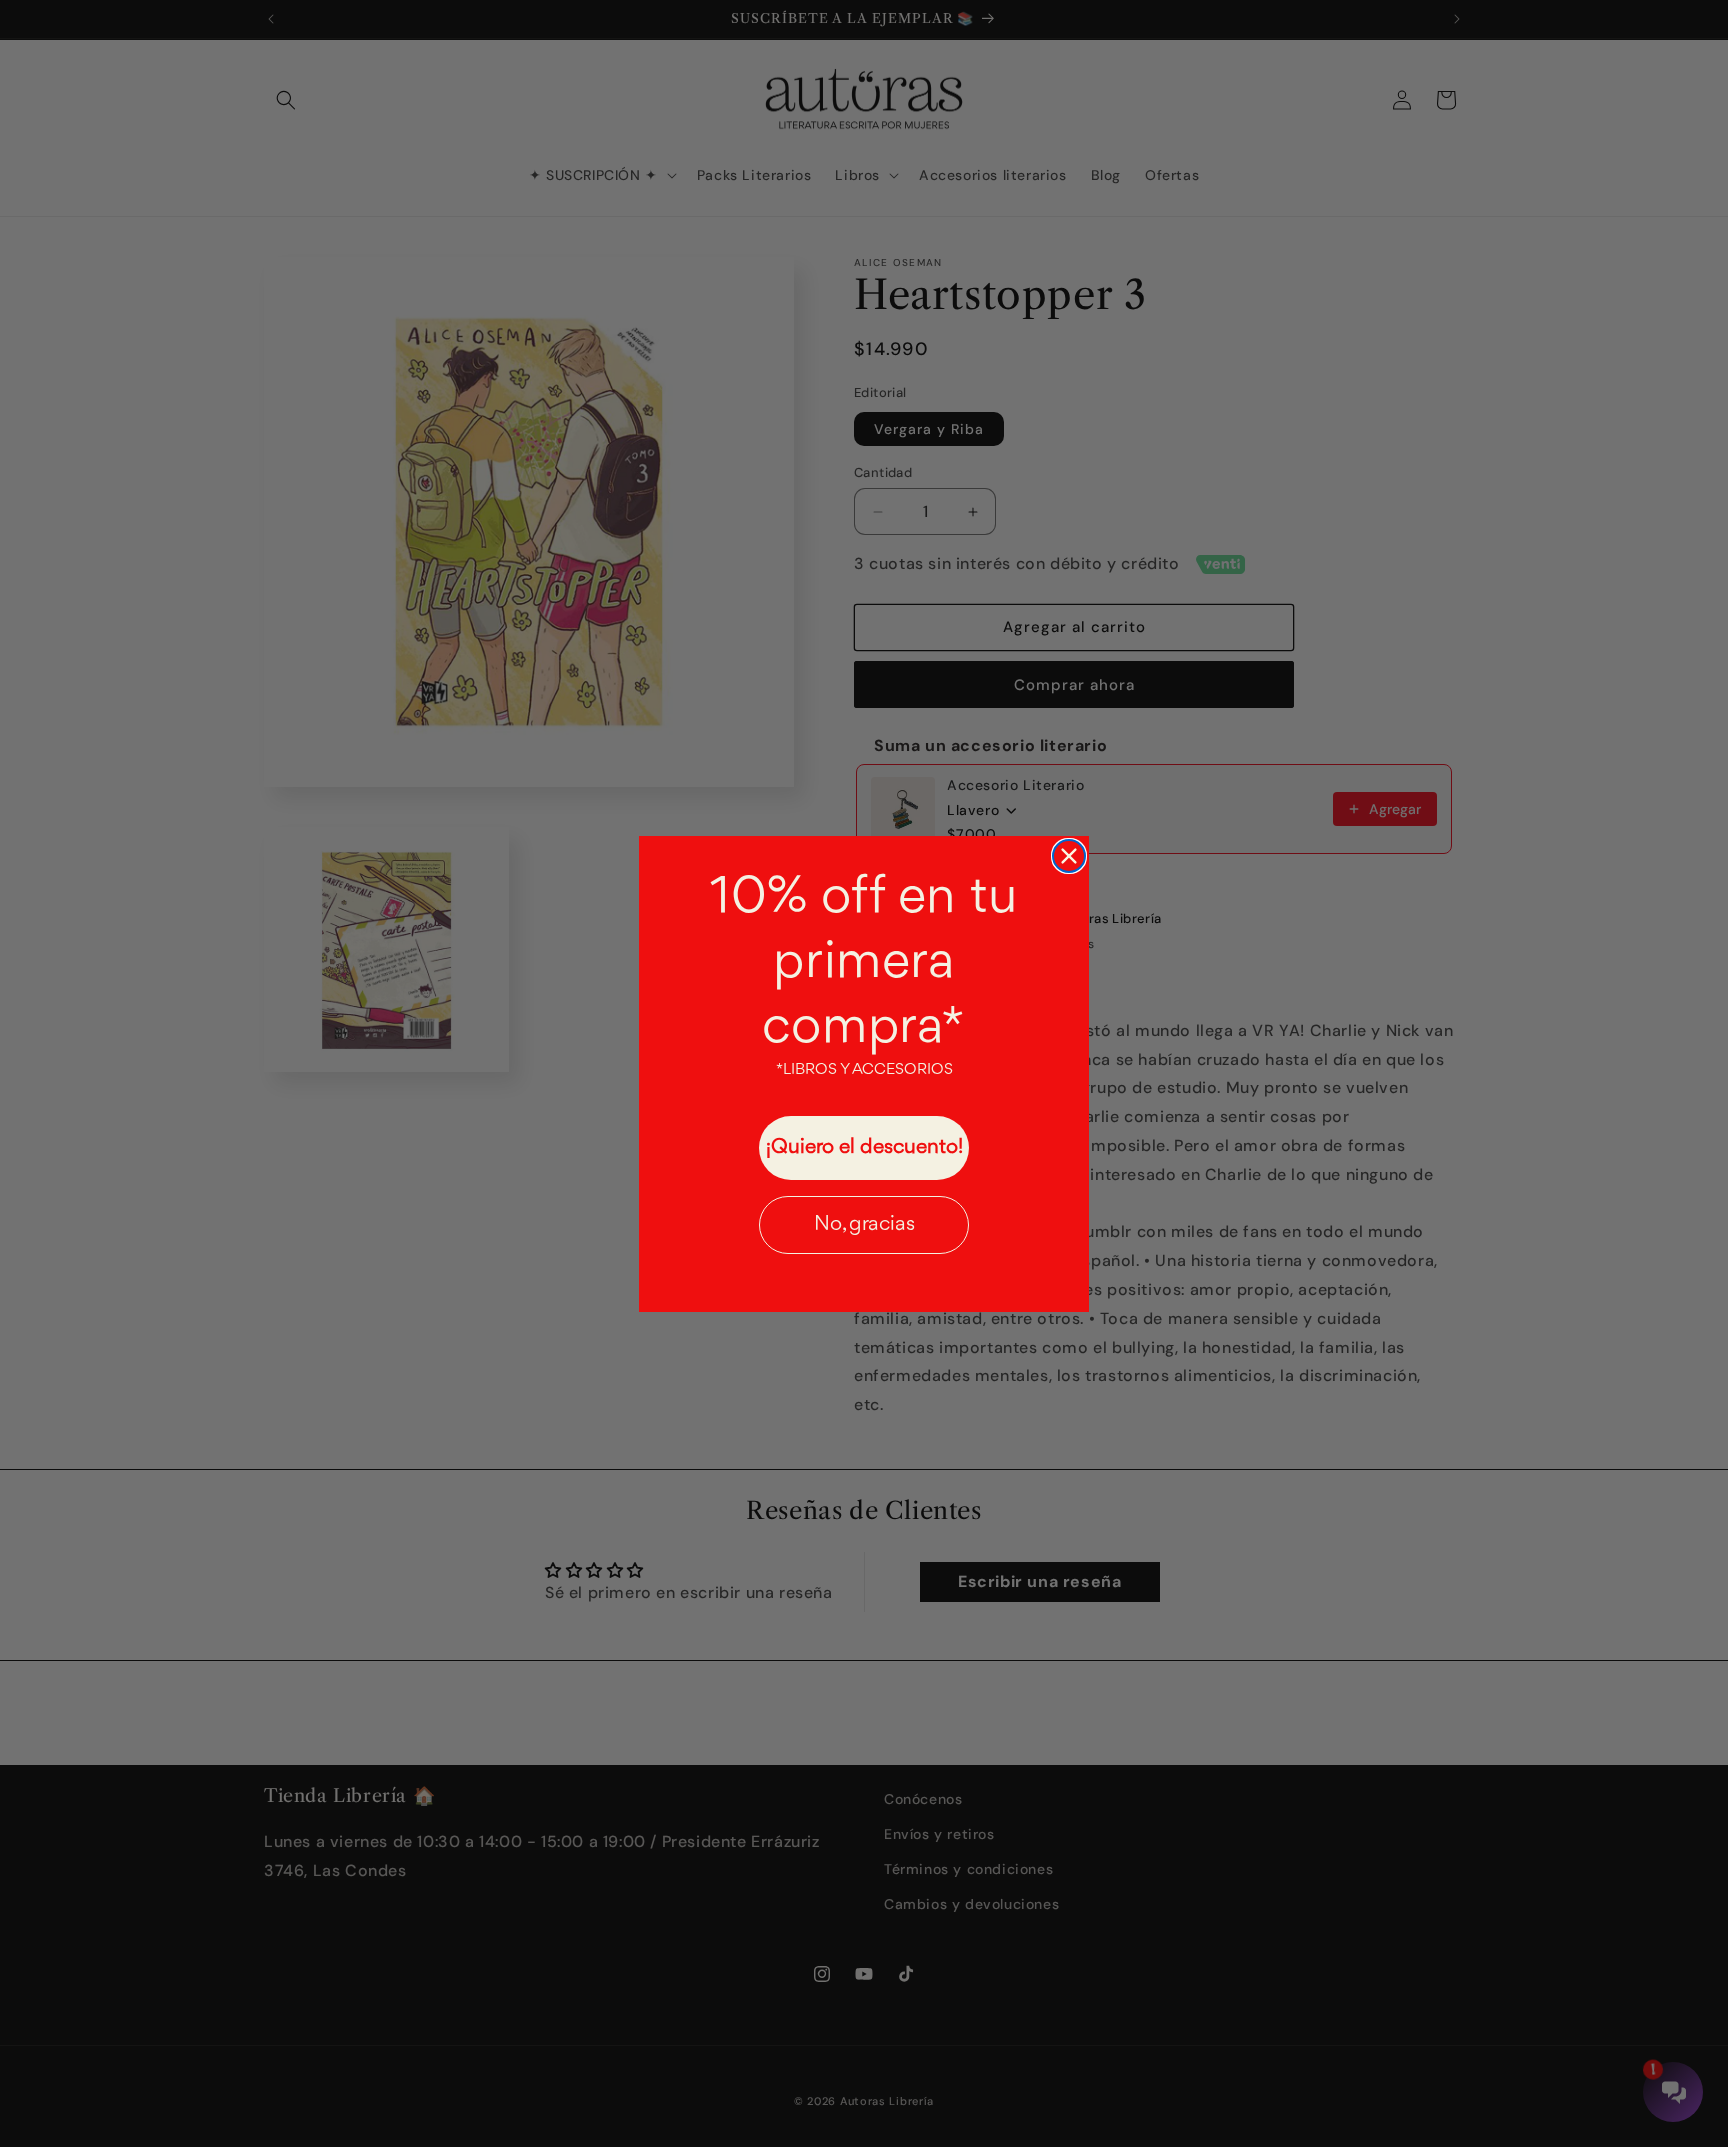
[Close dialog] (1069, 856)
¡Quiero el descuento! (864, 1147)
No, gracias (864, 1224)
